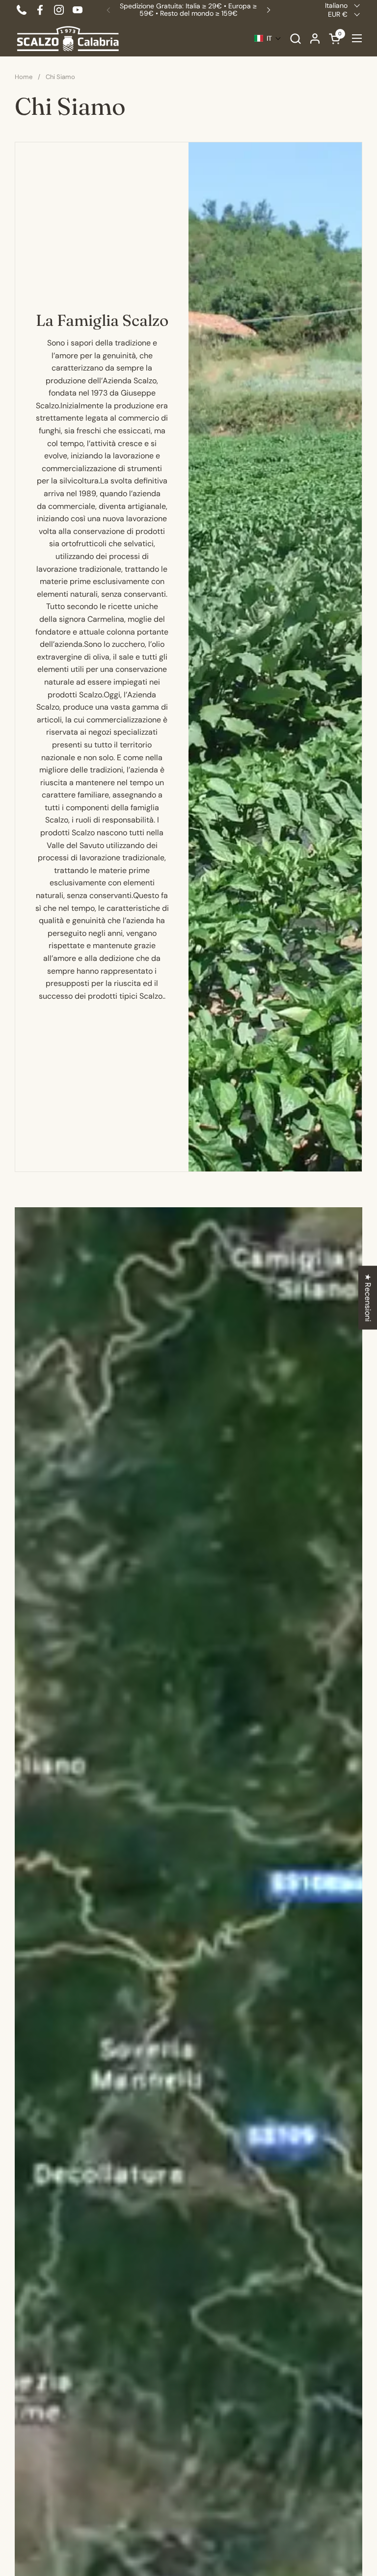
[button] (295, 39)
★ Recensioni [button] (368, 1298)
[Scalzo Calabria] (68, 39)
